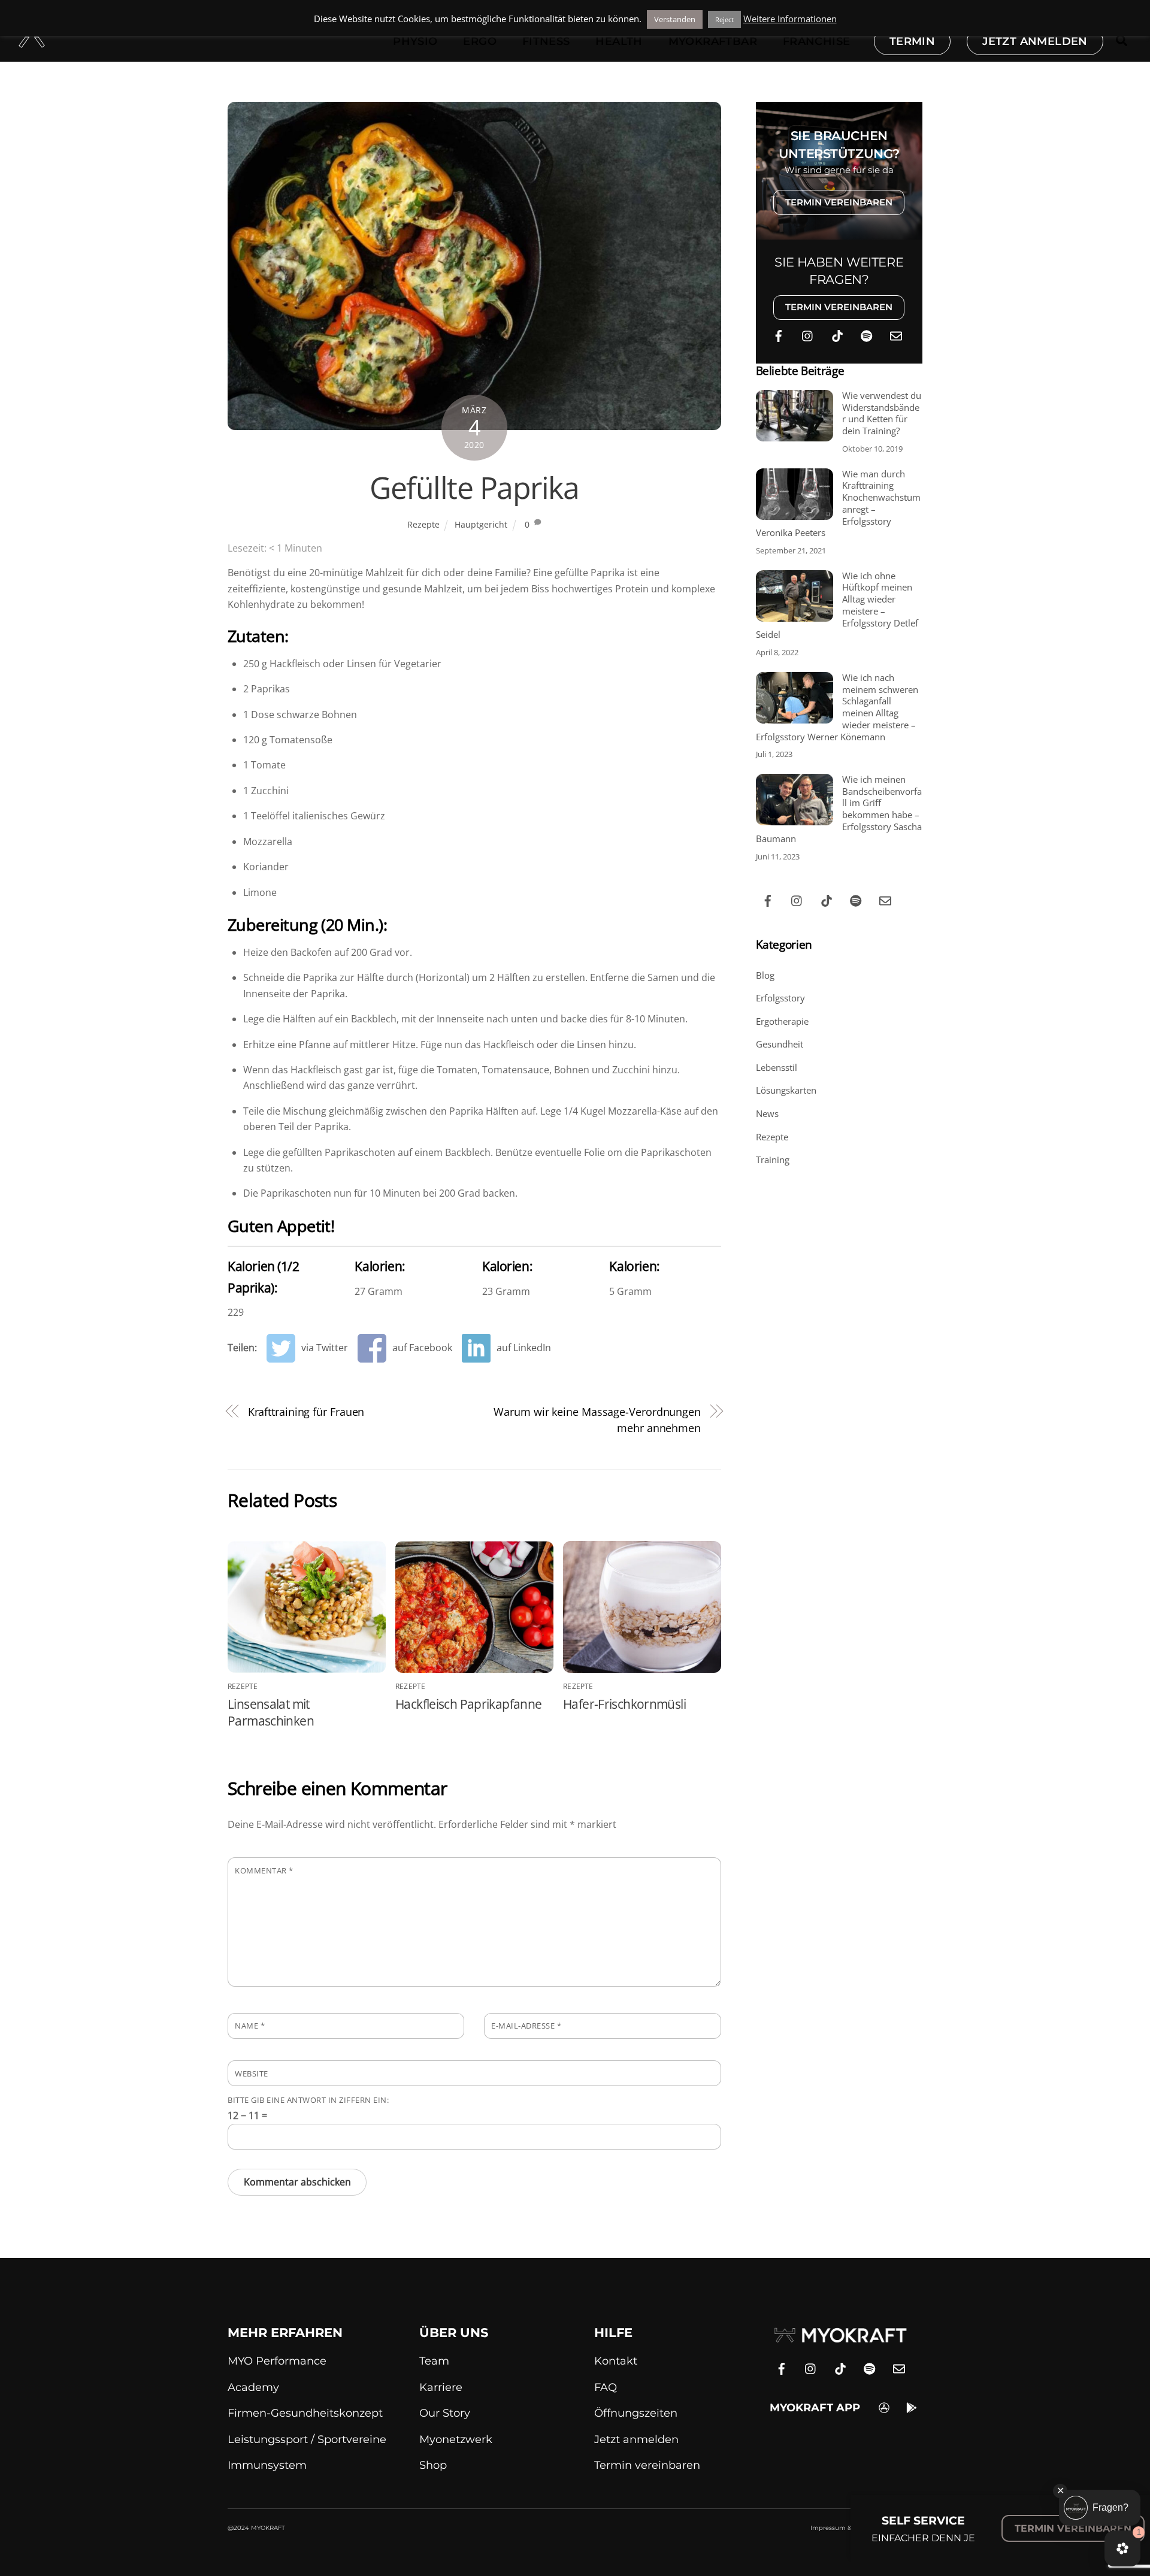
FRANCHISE (817, 41)
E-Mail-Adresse (526, 2026)
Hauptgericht (481, 524)
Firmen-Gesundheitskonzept (305, 2413)
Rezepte (423, 524)
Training (773, 1160)
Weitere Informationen (790, 19)
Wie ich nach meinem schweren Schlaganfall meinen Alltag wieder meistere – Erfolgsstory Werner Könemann (837, 707)
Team (434, 2361)
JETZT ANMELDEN (1035, 41)
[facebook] (779, 334)
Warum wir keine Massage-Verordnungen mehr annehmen (597, 1419)
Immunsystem (267, 2465)
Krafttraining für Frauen (306, 1411)
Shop (433, 2465)
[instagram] (808, 334)
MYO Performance (277, 2361)
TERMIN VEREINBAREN (839, 202)
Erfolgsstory (780, 998)
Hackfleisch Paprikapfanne (468, 1704)
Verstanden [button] (675, 19)
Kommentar (264, 1870)
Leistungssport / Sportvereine (307, 2439)
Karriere (441, 2387)
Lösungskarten (786, 1090)
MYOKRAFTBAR (713, 41)
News (767, 1113)
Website (252, 2073)
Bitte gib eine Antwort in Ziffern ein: (308, 2100)
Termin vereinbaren (647, 2465)
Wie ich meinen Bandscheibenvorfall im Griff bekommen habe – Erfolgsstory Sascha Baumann (839, 809)
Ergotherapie (782, 1021)
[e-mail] (896, 334)
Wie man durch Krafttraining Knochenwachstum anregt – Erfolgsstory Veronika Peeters (838, 504)
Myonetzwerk (456, 2439)
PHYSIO (415, 41)
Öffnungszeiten (636, 2413)
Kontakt (616, 2361)
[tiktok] (837, 334)
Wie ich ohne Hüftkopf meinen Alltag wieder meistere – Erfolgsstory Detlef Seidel (837, 606)
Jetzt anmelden (636, 2439)
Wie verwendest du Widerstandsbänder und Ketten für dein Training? (882, 413)
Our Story (445, 2413)
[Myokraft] (32, 41)
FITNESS (546, 41)
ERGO (480, 41)
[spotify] (867, 334)
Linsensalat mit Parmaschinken (271, 1712)
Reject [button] (724, 19)
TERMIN (912, 41)
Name (250, 2026)
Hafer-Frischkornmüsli (624, 1704)
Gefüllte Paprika (474, 488)
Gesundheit (780, 1044)
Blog (765, 975)
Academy (253, 2387)
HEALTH (619, 41)
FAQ (606, 2387)
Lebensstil (777, 1067)
